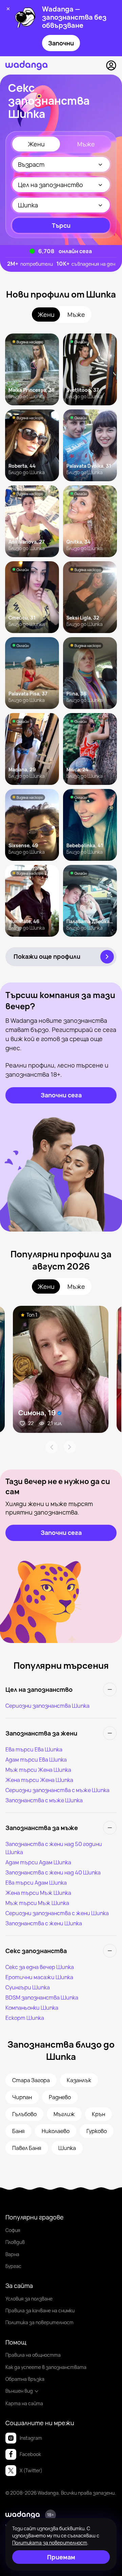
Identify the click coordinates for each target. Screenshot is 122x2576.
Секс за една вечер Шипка (40, 1967)
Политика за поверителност (39, 2322)
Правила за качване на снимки (40, 2310)
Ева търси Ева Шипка (34, 1749)
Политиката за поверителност (50, 2543)
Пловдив (15, 2242)
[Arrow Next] (70, 1447)
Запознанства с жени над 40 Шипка (53, 1872)
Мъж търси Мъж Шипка (37, 1903)
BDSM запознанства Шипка (42, 1997)
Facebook (30, 2454)
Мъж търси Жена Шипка (38, 1770)
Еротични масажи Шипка (39, 1977)
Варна (12, 2254)
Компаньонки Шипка (32, 2008)
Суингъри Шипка (28, 1987)
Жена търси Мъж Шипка (38, 1893)
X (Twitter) (31, 2470)
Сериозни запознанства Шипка (47, 1706)
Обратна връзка (25, 2379)
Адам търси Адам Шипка (38, 1862)
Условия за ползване (29, 2299)
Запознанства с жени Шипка (44, 1923)
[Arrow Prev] (52, 1447)
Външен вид (19, 2391)
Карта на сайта (24, 2403)
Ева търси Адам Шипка (36, 1883)
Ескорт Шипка (25, 2018)
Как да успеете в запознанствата (46, 2367)
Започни (61, 43)
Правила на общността (33, 2355)
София (13, 2230)
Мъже (86, 144)
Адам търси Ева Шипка (36, 1760)
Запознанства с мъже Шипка (44, 1800)
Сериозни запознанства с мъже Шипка (57, 1790)
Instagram (31, 2438)
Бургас (13, 2266)
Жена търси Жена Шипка (39, 1780)
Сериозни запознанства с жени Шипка (57, 1913)
